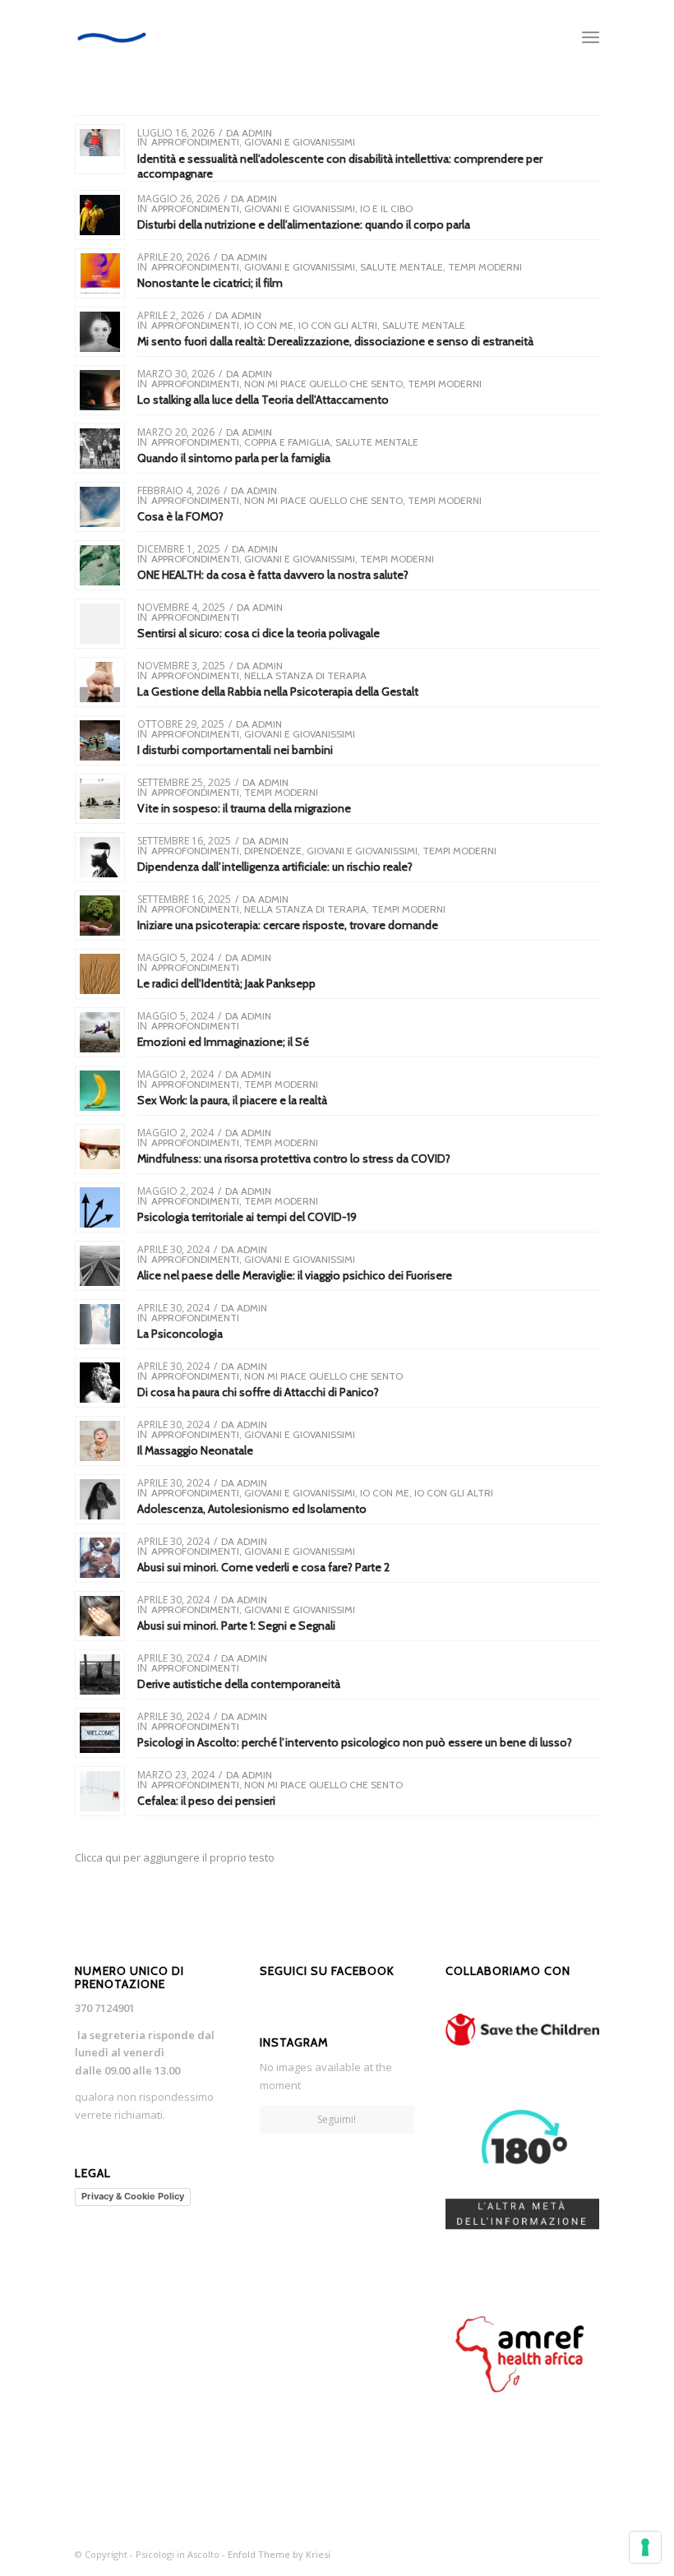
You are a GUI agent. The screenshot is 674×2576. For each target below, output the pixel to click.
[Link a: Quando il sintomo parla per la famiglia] (100, 449)
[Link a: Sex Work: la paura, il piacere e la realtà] (100, 1091)
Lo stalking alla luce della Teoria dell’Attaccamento (263, 400)
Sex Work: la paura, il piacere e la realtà (232, 1100)
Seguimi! (337, 2119)
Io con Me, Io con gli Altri (311, 325)
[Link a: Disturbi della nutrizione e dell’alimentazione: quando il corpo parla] (100, 215)
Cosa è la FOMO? (180, 516)
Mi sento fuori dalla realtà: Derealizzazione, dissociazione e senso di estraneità (335, 341)
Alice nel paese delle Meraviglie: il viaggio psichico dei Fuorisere (295, 1275)
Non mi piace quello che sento (323, 384)
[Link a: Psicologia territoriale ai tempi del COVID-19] (100, 1207)
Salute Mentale (402, 267)
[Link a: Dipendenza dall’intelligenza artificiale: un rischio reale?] (100, 857)
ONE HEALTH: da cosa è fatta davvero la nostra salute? (273, 575)
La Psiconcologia (180, 1334)
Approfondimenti (195, 142)
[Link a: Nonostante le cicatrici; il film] (100, 273)
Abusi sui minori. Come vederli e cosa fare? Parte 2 (263, 1567)
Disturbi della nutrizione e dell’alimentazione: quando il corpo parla (304, 224)
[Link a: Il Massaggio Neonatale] (100, 1441)
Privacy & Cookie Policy (133, 2196)
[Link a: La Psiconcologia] (100, 1324)
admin (257, 133)
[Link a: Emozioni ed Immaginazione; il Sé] (100, 1032)
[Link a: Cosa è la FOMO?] (100, 507)
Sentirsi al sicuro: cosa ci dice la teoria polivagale (259, 633)
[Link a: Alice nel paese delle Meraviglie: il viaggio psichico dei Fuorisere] (100, 1266)
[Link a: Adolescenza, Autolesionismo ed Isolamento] (100, 1499)
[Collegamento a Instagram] (562, 2554)
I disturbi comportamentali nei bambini (235, 750)
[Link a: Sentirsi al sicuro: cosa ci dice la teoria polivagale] (100, 624)
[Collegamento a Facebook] (587, 2554)
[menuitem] (554, 37)
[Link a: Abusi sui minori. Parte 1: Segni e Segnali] (100, 1616)
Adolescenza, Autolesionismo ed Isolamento (252, 1509)
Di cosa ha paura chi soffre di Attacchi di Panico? (258, 1392)
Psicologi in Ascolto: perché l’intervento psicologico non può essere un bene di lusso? (355, 1742)
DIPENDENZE (273, 851)
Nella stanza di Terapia (305, 675)
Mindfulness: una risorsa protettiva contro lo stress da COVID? (294, 1159)
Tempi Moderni (485, 267)
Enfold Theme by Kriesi (279, 2554)
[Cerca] (554, 37)
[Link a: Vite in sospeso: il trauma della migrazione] (100, 799)
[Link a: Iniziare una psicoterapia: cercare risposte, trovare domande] (100, 916)
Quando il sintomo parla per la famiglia (234, 458)
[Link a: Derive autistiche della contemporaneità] (100, 1674)
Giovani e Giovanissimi (300, 142)
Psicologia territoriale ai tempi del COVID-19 (247, 1217)
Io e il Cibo (386, 208)
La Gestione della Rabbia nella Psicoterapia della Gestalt (278, 691)
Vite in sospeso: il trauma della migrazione (244, 808)
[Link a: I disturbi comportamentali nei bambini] (100, 740)
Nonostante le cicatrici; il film (210, 283)
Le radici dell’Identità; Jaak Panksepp (226, 983)
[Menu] (591, 37)
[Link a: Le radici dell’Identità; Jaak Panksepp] (100, 974)
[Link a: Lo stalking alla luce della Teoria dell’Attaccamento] (100, 390)
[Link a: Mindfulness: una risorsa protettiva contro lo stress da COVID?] (100, 1149)
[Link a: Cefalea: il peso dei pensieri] (100, 1791)
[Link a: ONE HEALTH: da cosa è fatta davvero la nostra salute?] (100, 565)
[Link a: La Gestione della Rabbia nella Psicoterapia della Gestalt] (100, 682)
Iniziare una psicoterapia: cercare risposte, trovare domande (288, 925)
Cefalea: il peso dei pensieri (206, 1801)
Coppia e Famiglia (287, 442)
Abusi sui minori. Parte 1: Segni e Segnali (236, 1626)
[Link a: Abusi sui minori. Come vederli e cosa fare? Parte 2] (100, 1558)
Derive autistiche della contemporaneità (239, 1684)
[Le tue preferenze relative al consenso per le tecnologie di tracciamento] (645, 2547)
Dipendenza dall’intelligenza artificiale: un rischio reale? (275, 867)
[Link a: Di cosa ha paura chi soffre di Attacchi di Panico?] (100, 1383)
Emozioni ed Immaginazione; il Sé (223, 1042)
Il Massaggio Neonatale (195, 1450)
